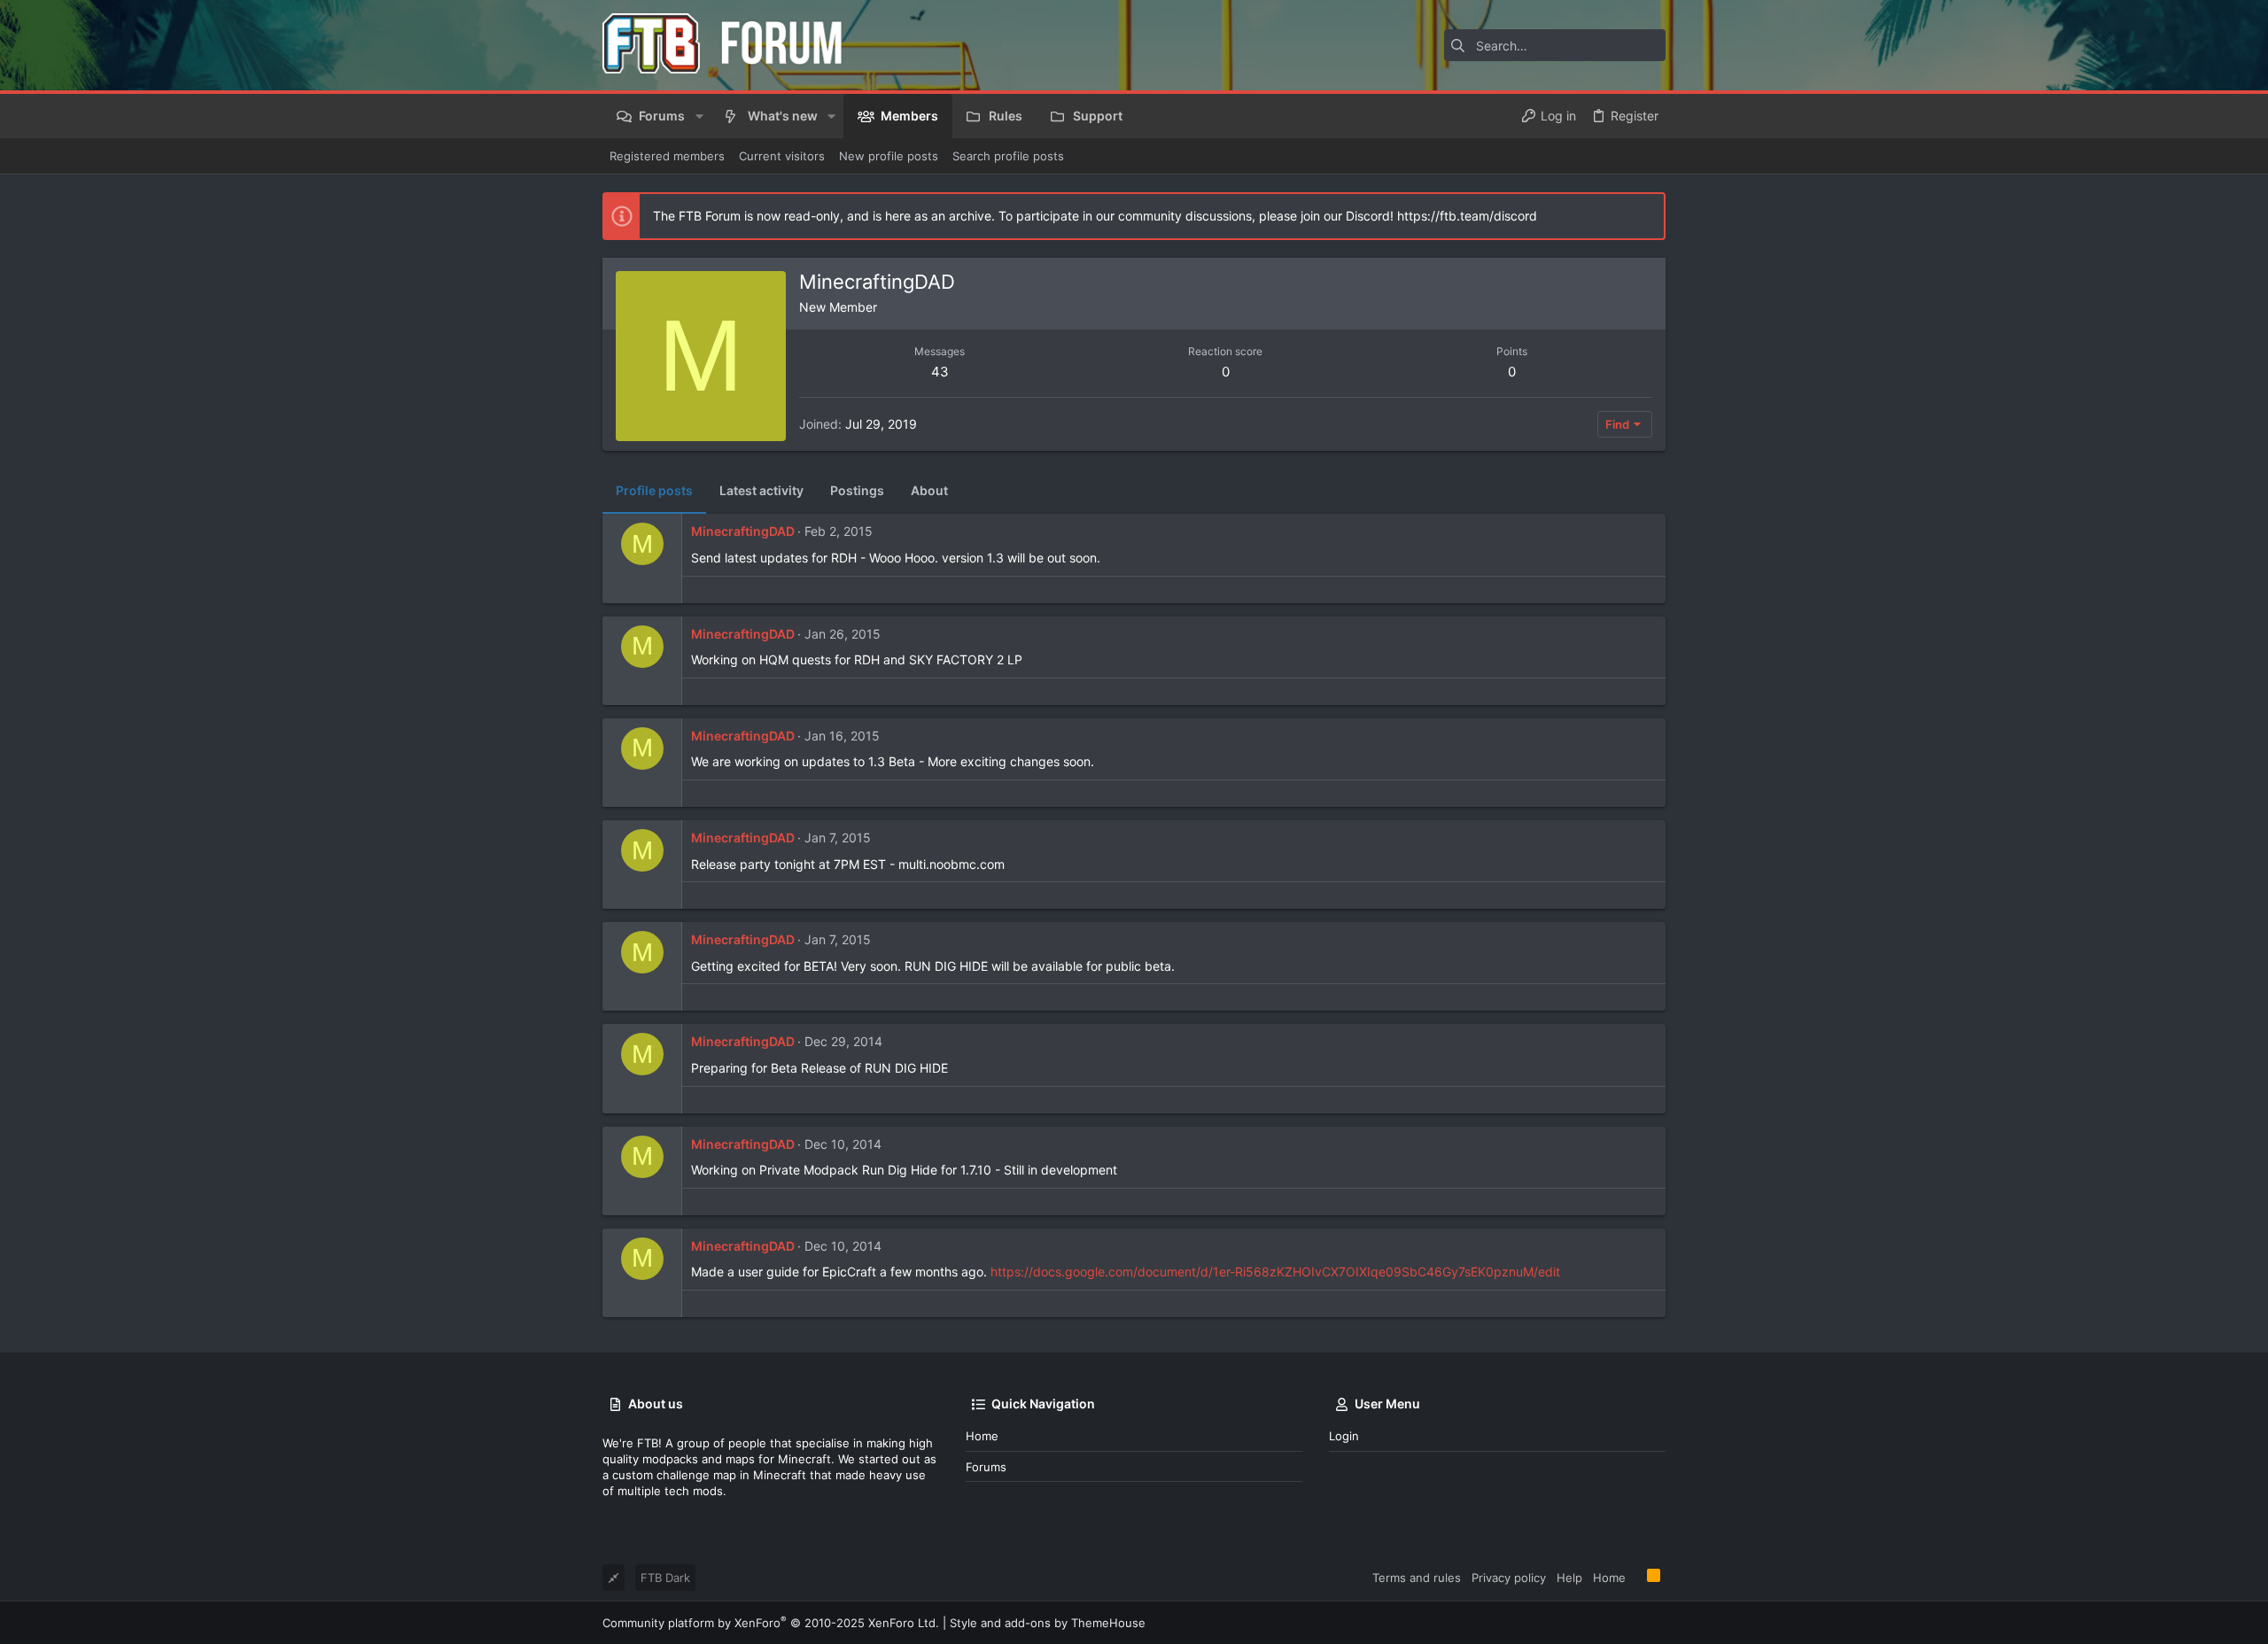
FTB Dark (665, 1578)
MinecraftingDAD (743, 531)
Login (1344, 1436)
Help (1569, 1578)
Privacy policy (1509, 1578)
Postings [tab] (857, 490)
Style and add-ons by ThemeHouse (1048, 1623)
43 (940, 372)
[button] (699, 116)
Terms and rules (1417, 1578)
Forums (986, 1467)
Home (982, 1436)
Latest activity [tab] (761, 490)
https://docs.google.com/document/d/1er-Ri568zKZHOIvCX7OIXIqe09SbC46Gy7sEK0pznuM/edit (1275, 1272)
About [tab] (929, 490)
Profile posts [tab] (654, 490)
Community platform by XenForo (771, 1623)
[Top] (1636, 1577)
